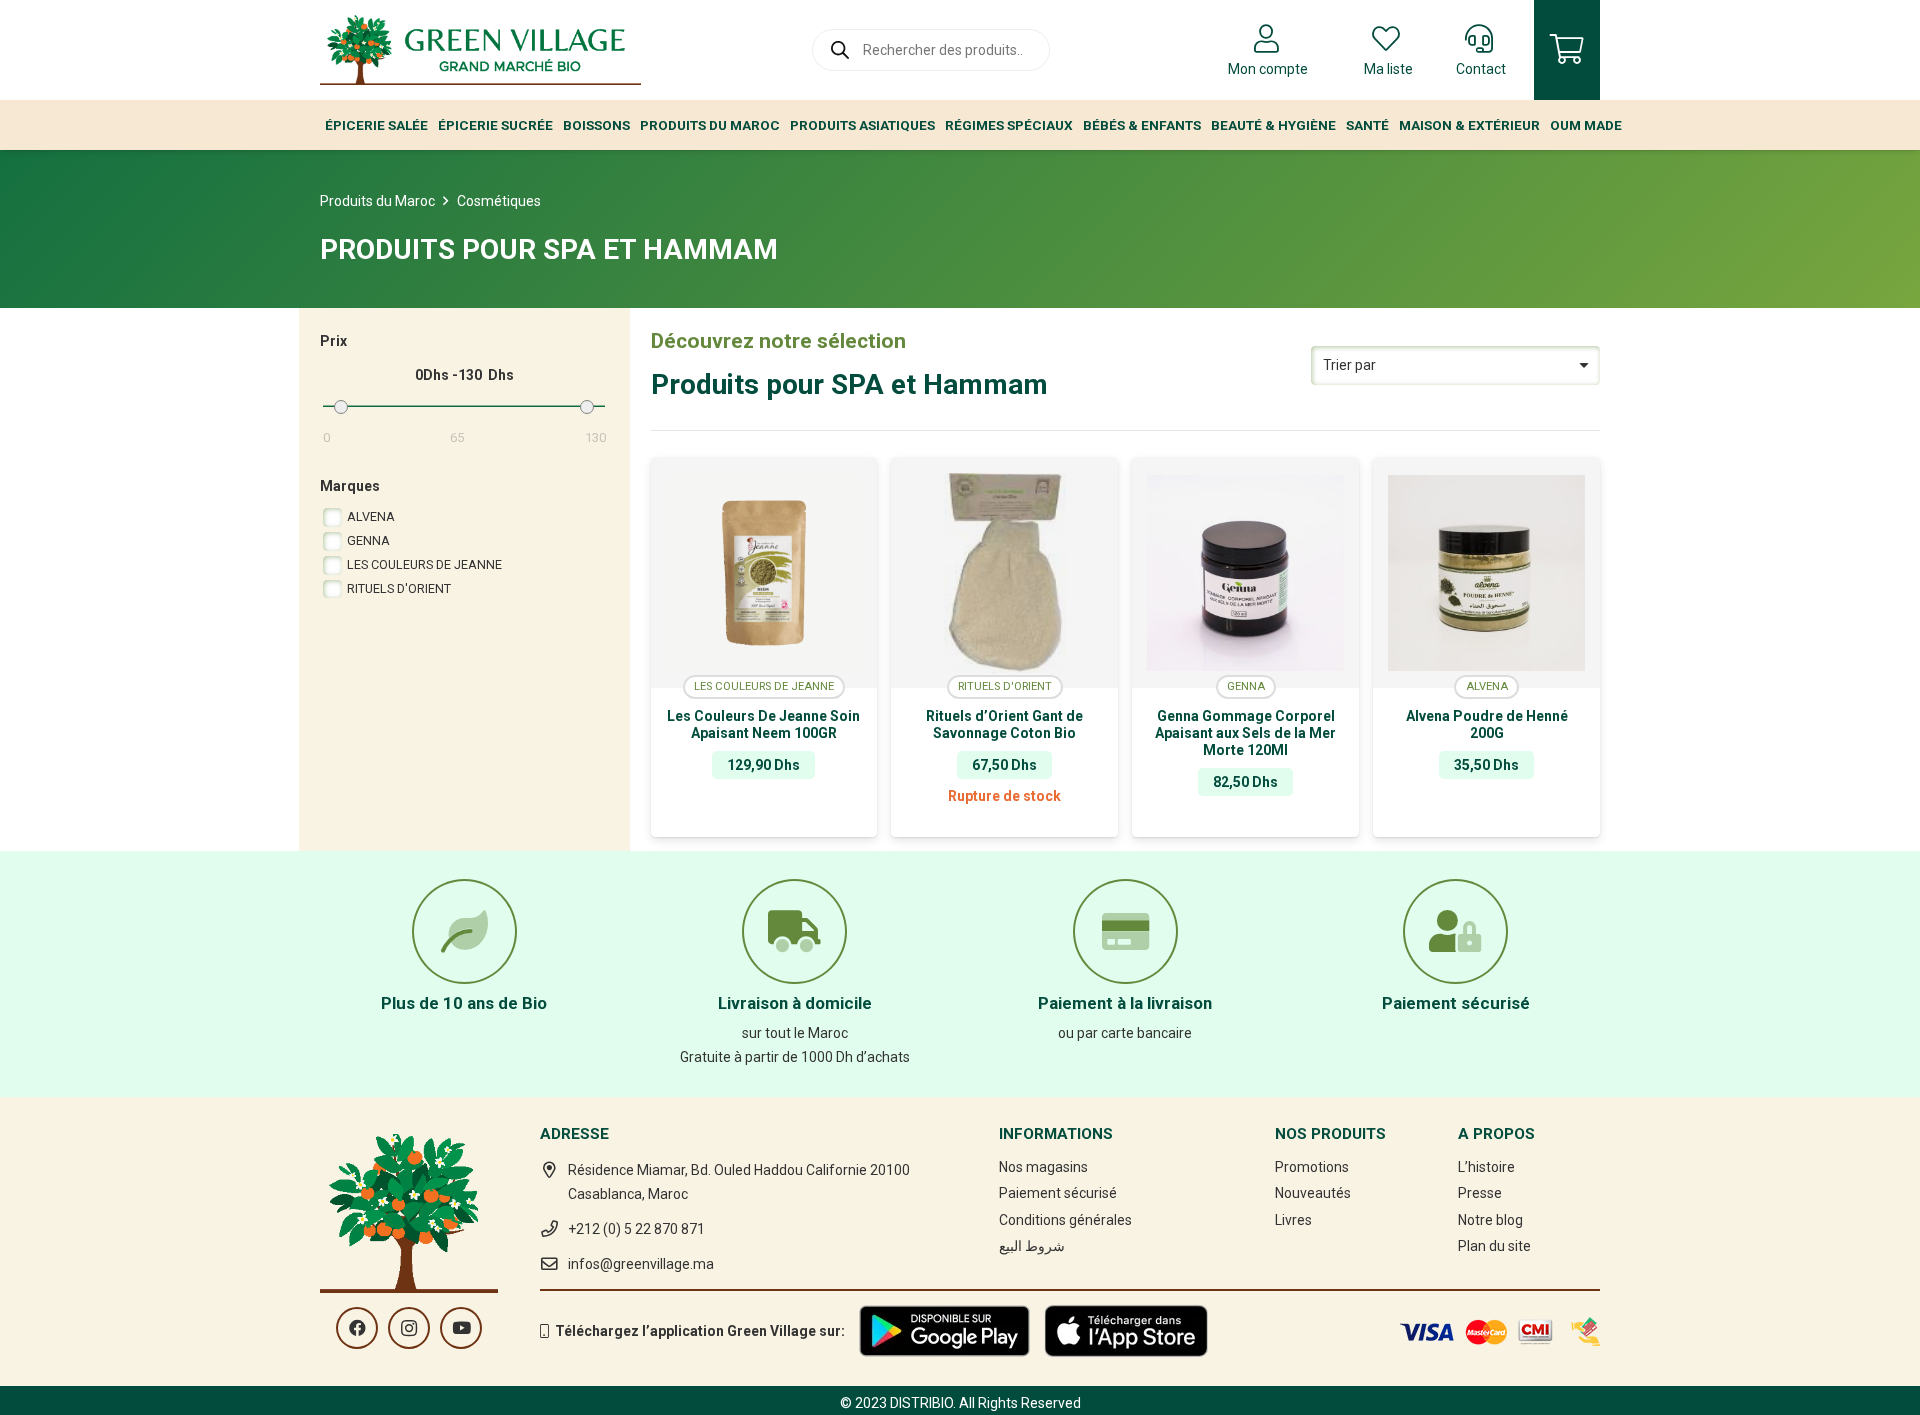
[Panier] (1567, 50)
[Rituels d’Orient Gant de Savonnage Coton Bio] (1004, 573)
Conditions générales (1065, 1220)
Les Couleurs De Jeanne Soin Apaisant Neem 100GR (763, 724)
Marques (350, 486)
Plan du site (1494, 1246)
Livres (1293, 1220)
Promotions (1312, 1167)
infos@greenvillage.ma (641, 1264)
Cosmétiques (499, 201)
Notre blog (1490, 1220)
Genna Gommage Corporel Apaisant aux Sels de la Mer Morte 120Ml (1245, 733)
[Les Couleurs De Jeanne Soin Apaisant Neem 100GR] (764, 573)
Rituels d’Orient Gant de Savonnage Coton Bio (1004, 724)
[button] (764, 821)
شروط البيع (1032, 1246)
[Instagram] (409, 1328)
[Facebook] (357, 1328)
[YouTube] (461, 1328)
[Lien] (480, 50)
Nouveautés (1313, 1193)
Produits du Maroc (377, 201)
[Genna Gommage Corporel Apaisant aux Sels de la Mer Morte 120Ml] (1245, 573)
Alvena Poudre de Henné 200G (1487, 724)
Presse (1480, 1193)
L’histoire (1486, 1167)
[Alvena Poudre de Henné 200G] (1486, 573)
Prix (333, 341)
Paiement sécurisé (1058, 1193)
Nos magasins (1043, 1167)
